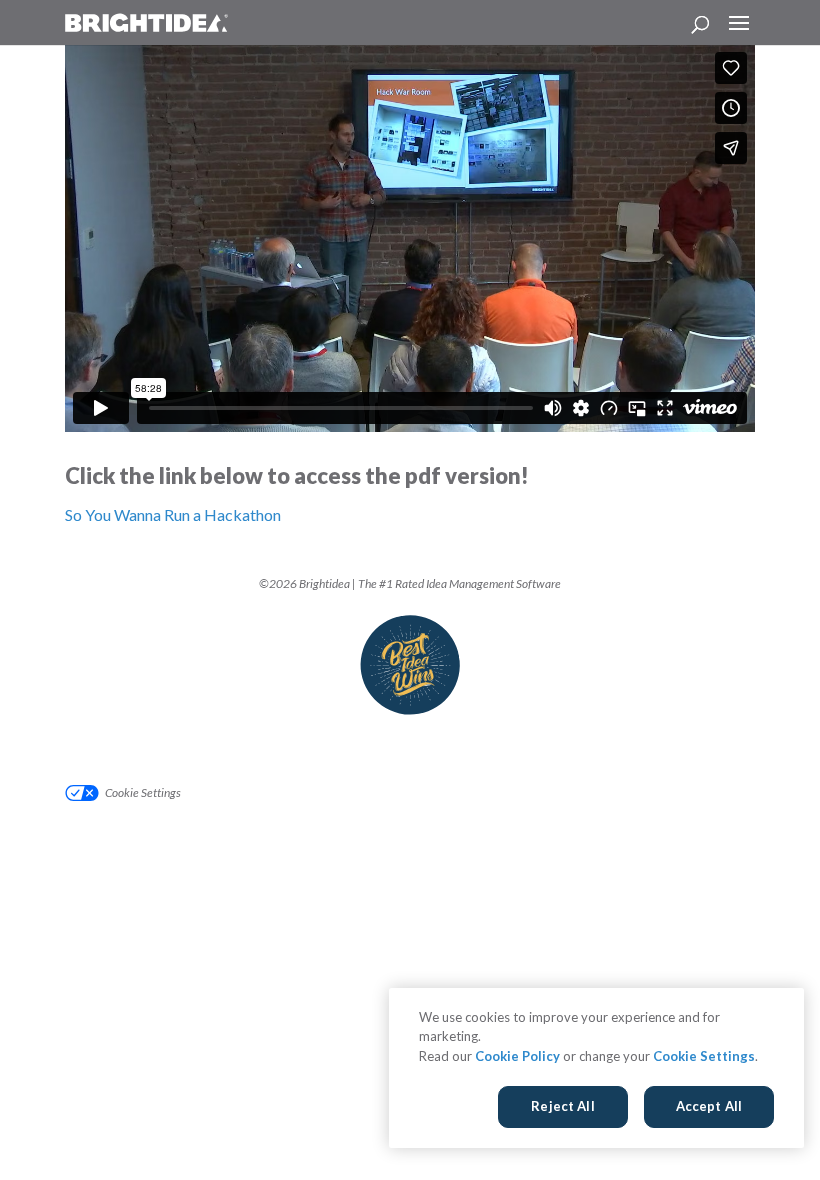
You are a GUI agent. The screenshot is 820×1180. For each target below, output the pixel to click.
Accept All (709, 1106)
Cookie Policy (517, 1056)
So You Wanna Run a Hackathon (173, 514)
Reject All (562, 1106)
